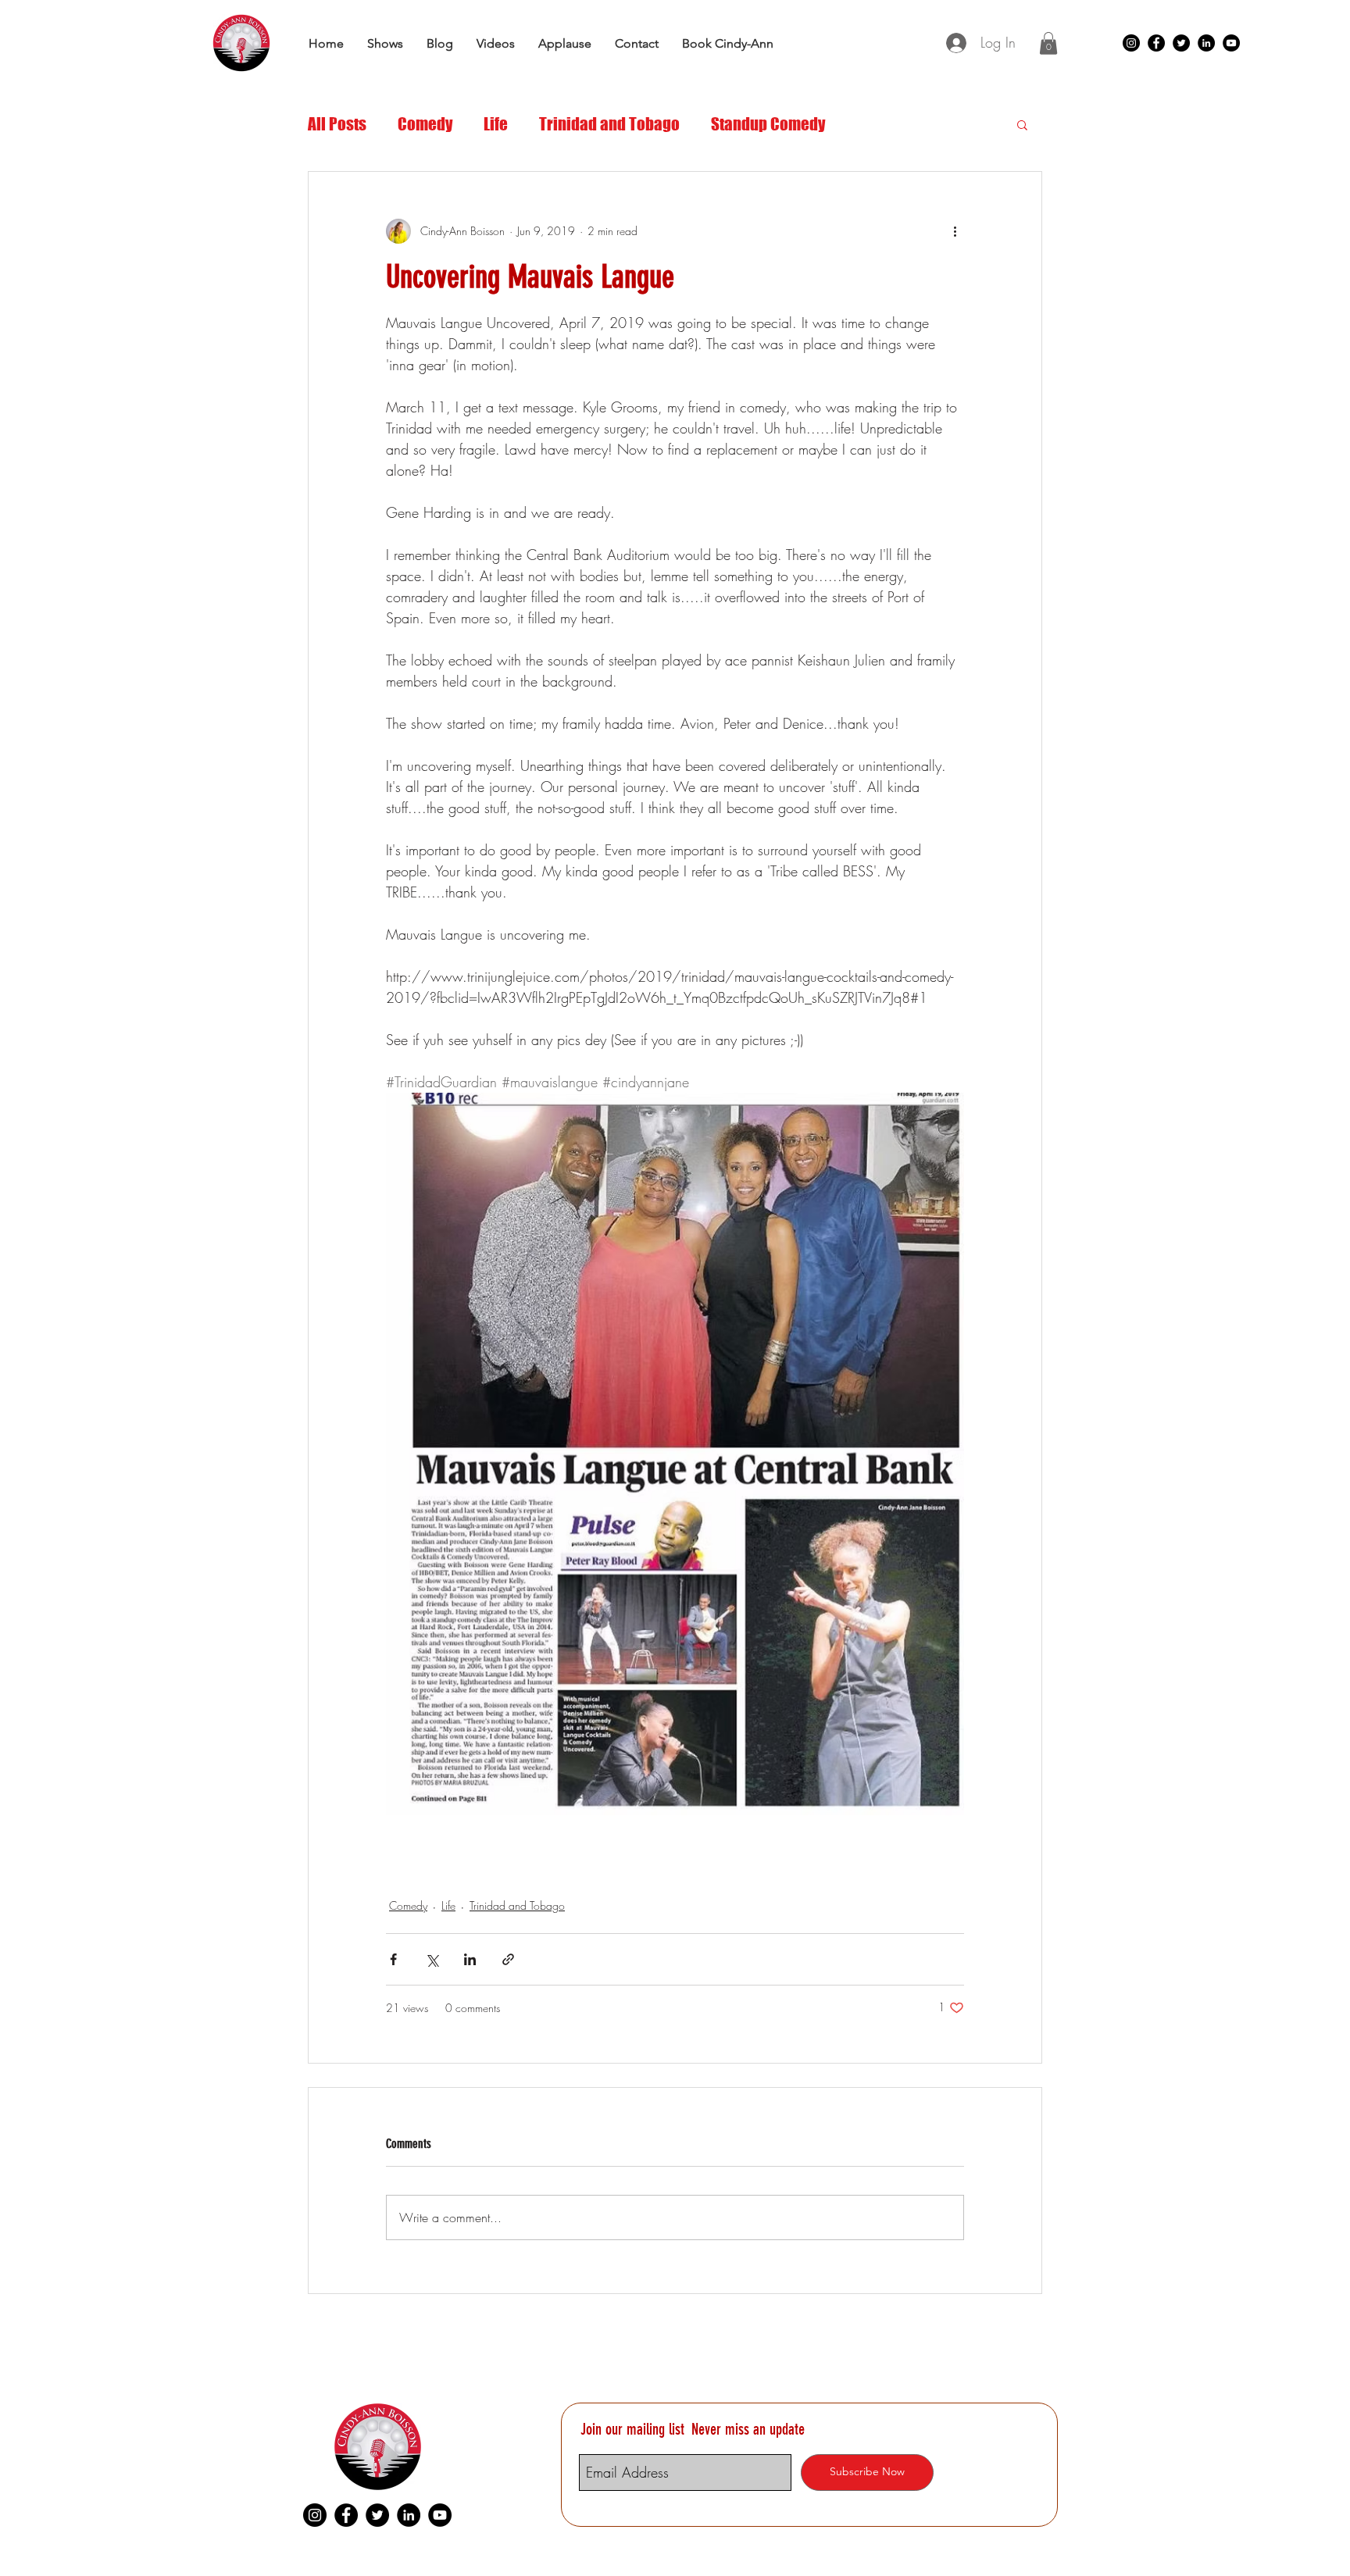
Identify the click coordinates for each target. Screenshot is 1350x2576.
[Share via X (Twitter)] (432, 1959)
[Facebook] (1156, 43)
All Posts (337, 124)
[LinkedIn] (1206, 43)
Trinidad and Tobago (609, 124)
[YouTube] (1231, 43)
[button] (1048, 43)
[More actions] (955, 231)
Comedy (425, 124)
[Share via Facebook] (393, 1959)
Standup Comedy (768, 124)
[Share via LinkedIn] (470, 1959)
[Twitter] (1181, 43)
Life (496, 124)
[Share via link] (508, 1959)
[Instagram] (1131, 43)
